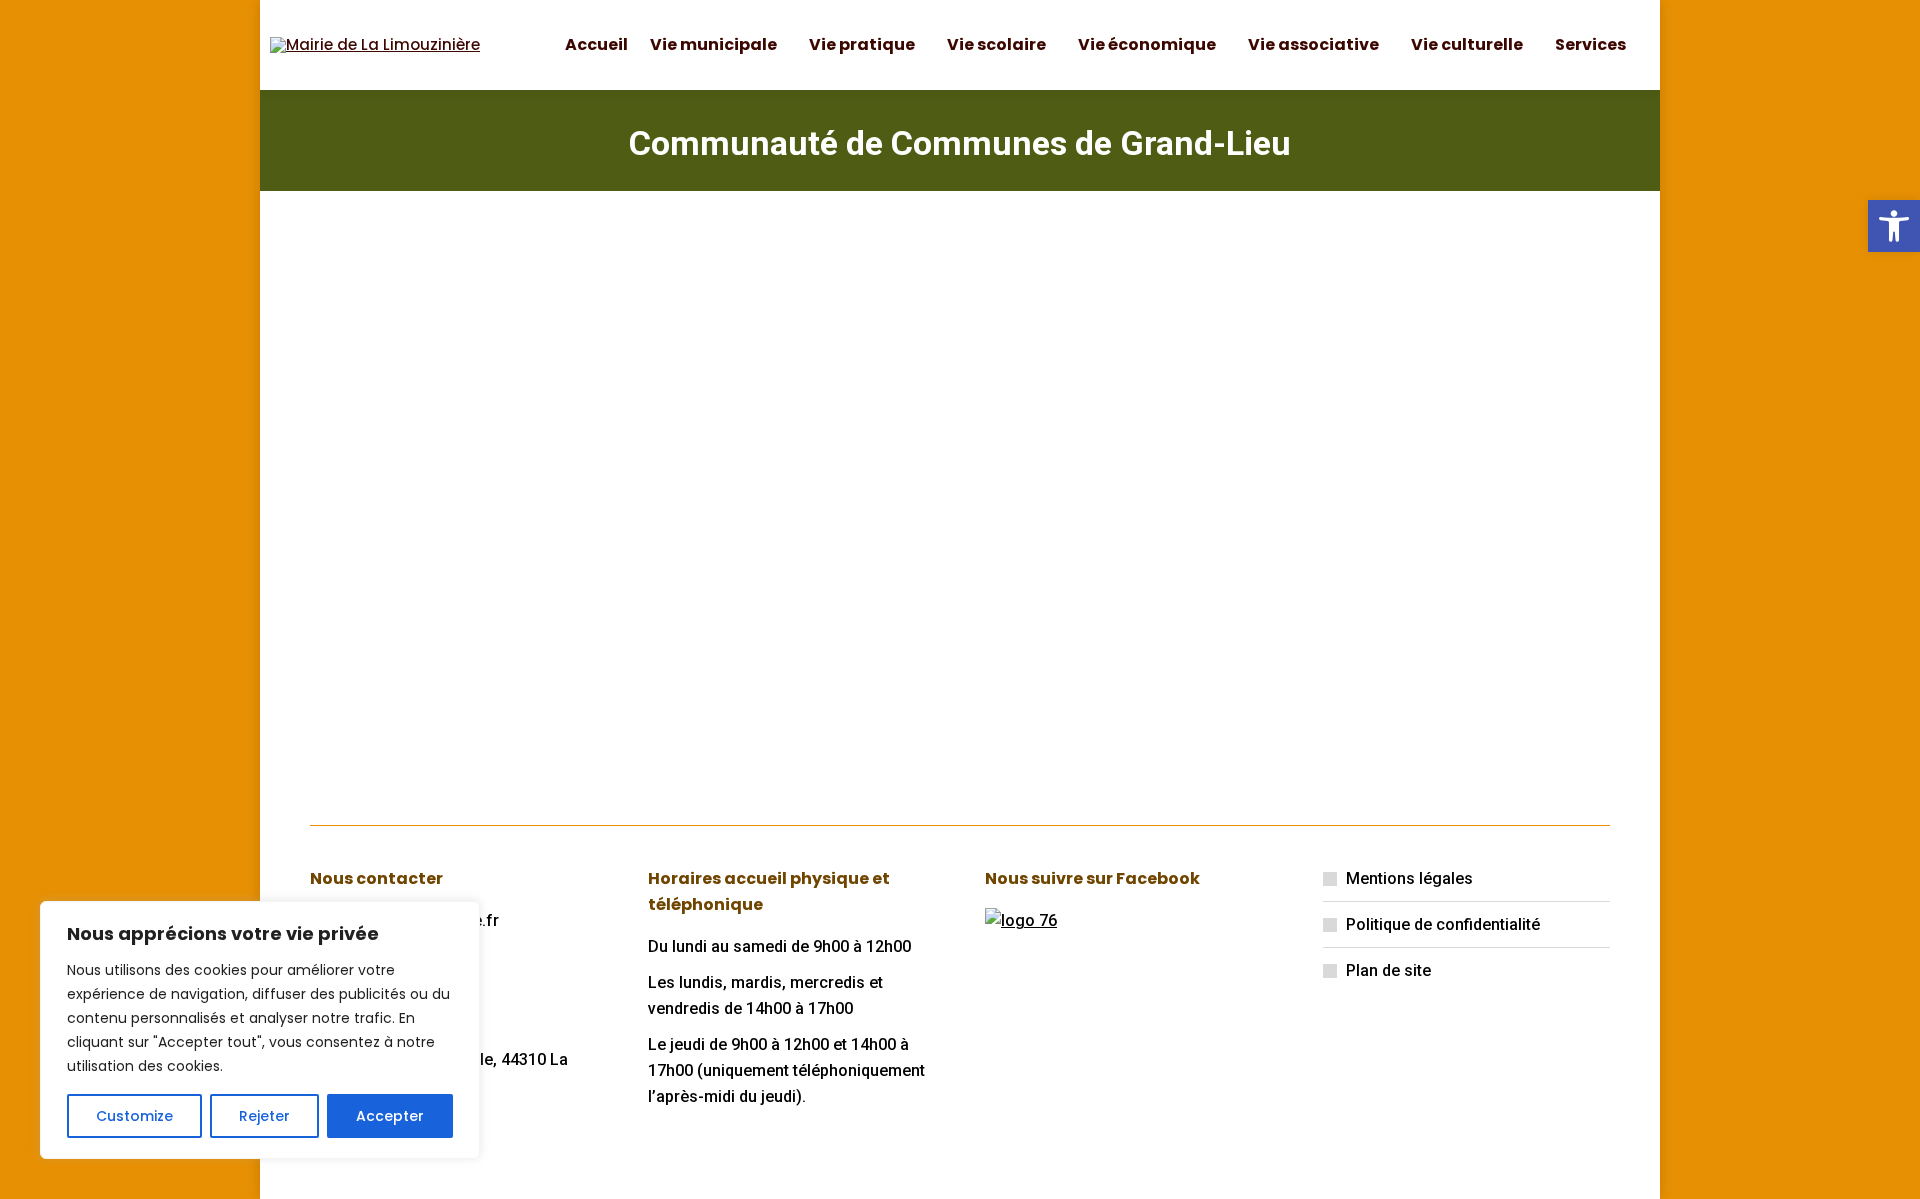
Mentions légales (1409, 878)
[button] (1894, 226)
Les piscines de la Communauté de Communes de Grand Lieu (775, 527)
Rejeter (264, 1116)
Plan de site (1388, 970)
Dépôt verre (396, 497)
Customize (134, 1116)
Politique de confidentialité (1443, 924)
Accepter (390, 1116)
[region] (260, 1030)
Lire (354, 708)
